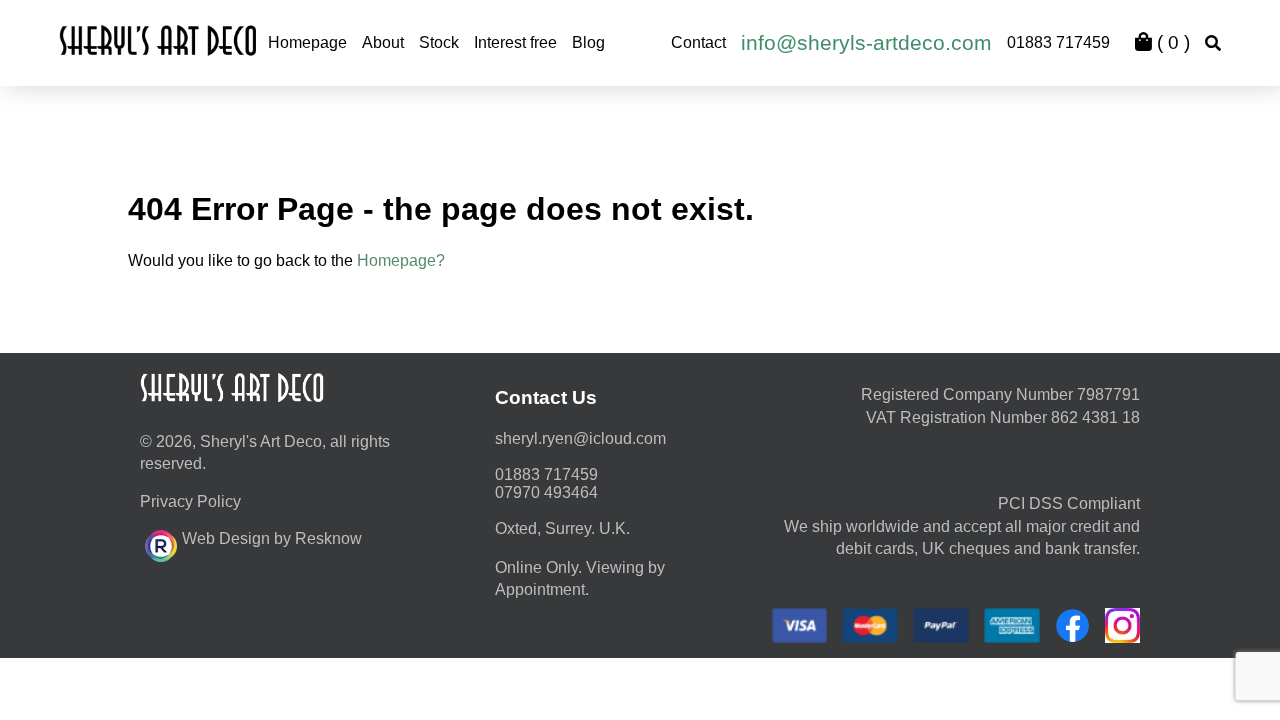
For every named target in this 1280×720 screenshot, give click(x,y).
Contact (698, 42)
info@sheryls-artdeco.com (866, 42)
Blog (588, 42)
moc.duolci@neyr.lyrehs (580, 438)
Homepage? (401, 260)
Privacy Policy (190, 501)
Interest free (515, 42)
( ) (1171, 42)
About (383, 42)
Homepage (307, 42)
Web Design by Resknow (272, 538)
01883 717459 (1058, 42)
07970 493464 (546, 492)
